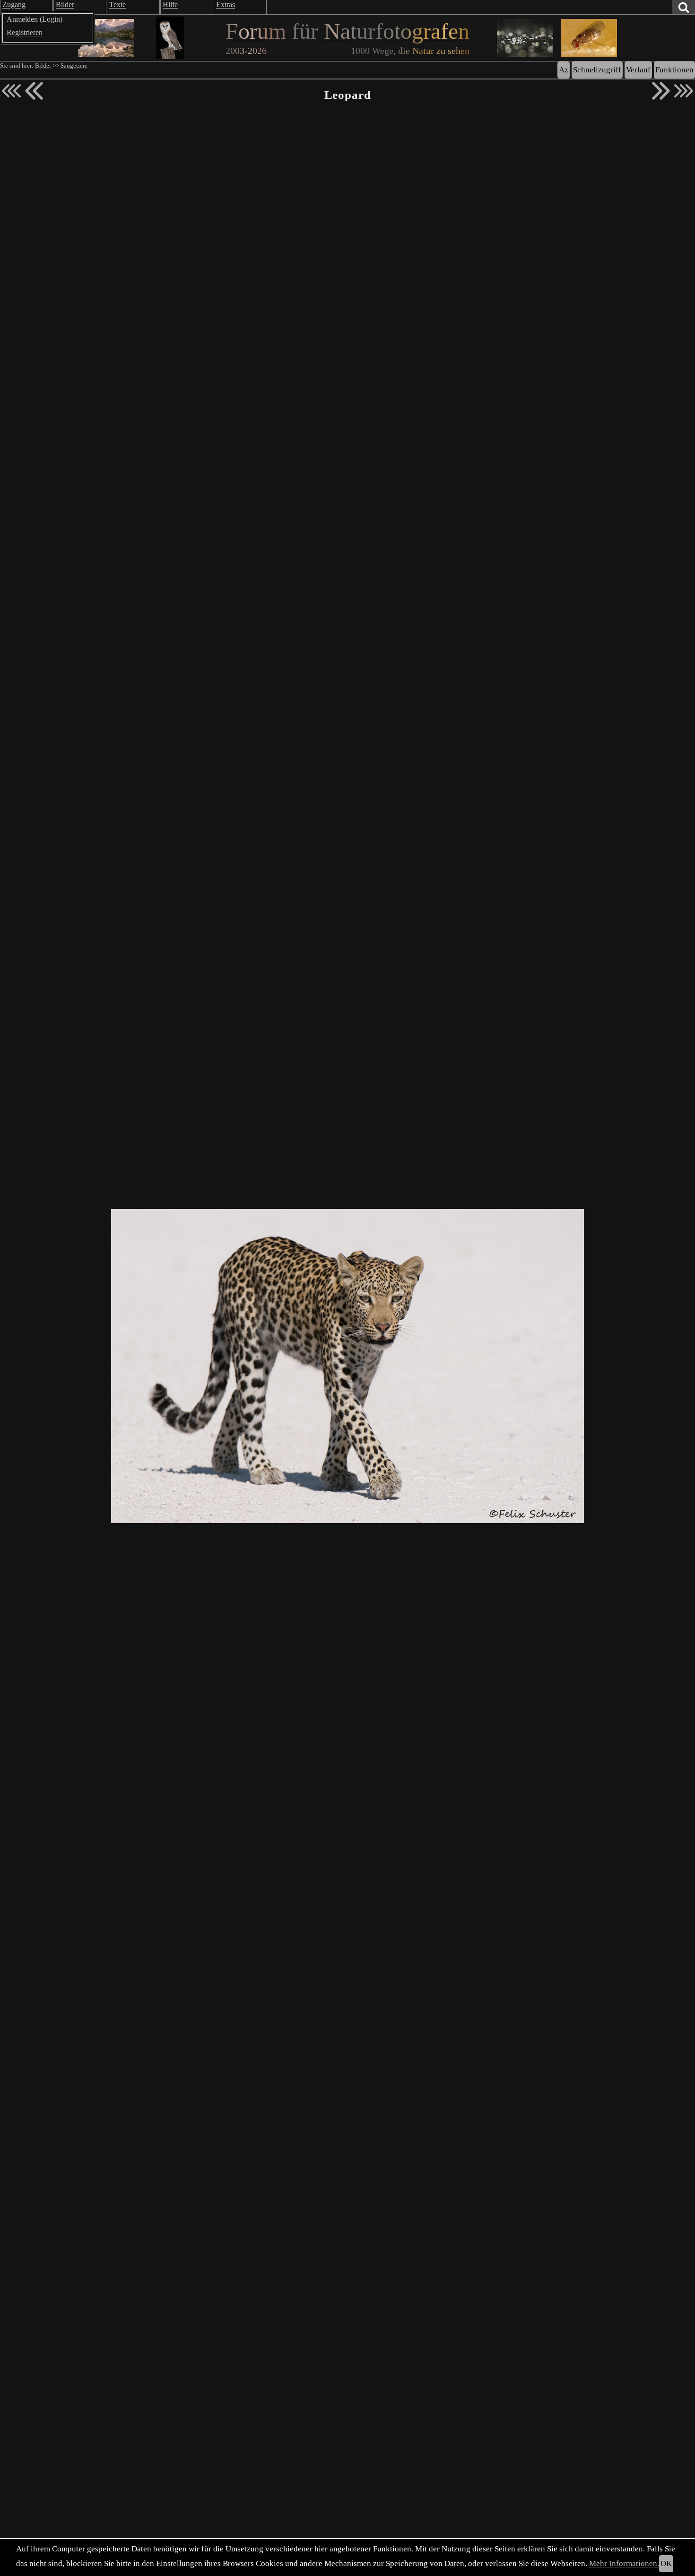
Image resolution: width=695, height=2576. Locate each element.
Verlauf (638, 70)
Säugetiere (74, 66)
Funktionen (674, 70)
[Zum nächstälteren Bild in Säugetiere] (661, 91)
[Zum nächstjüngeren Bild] (11, 91)
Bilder (43, 66)
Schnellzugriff (597, 70)
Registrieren (25, 32)
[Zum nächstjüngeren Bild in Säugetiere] (34, 91)
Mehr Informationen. (624, 2563)
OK (666, 2563)
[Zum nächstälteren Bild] (684, 91)
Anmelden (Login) (35, 19)
